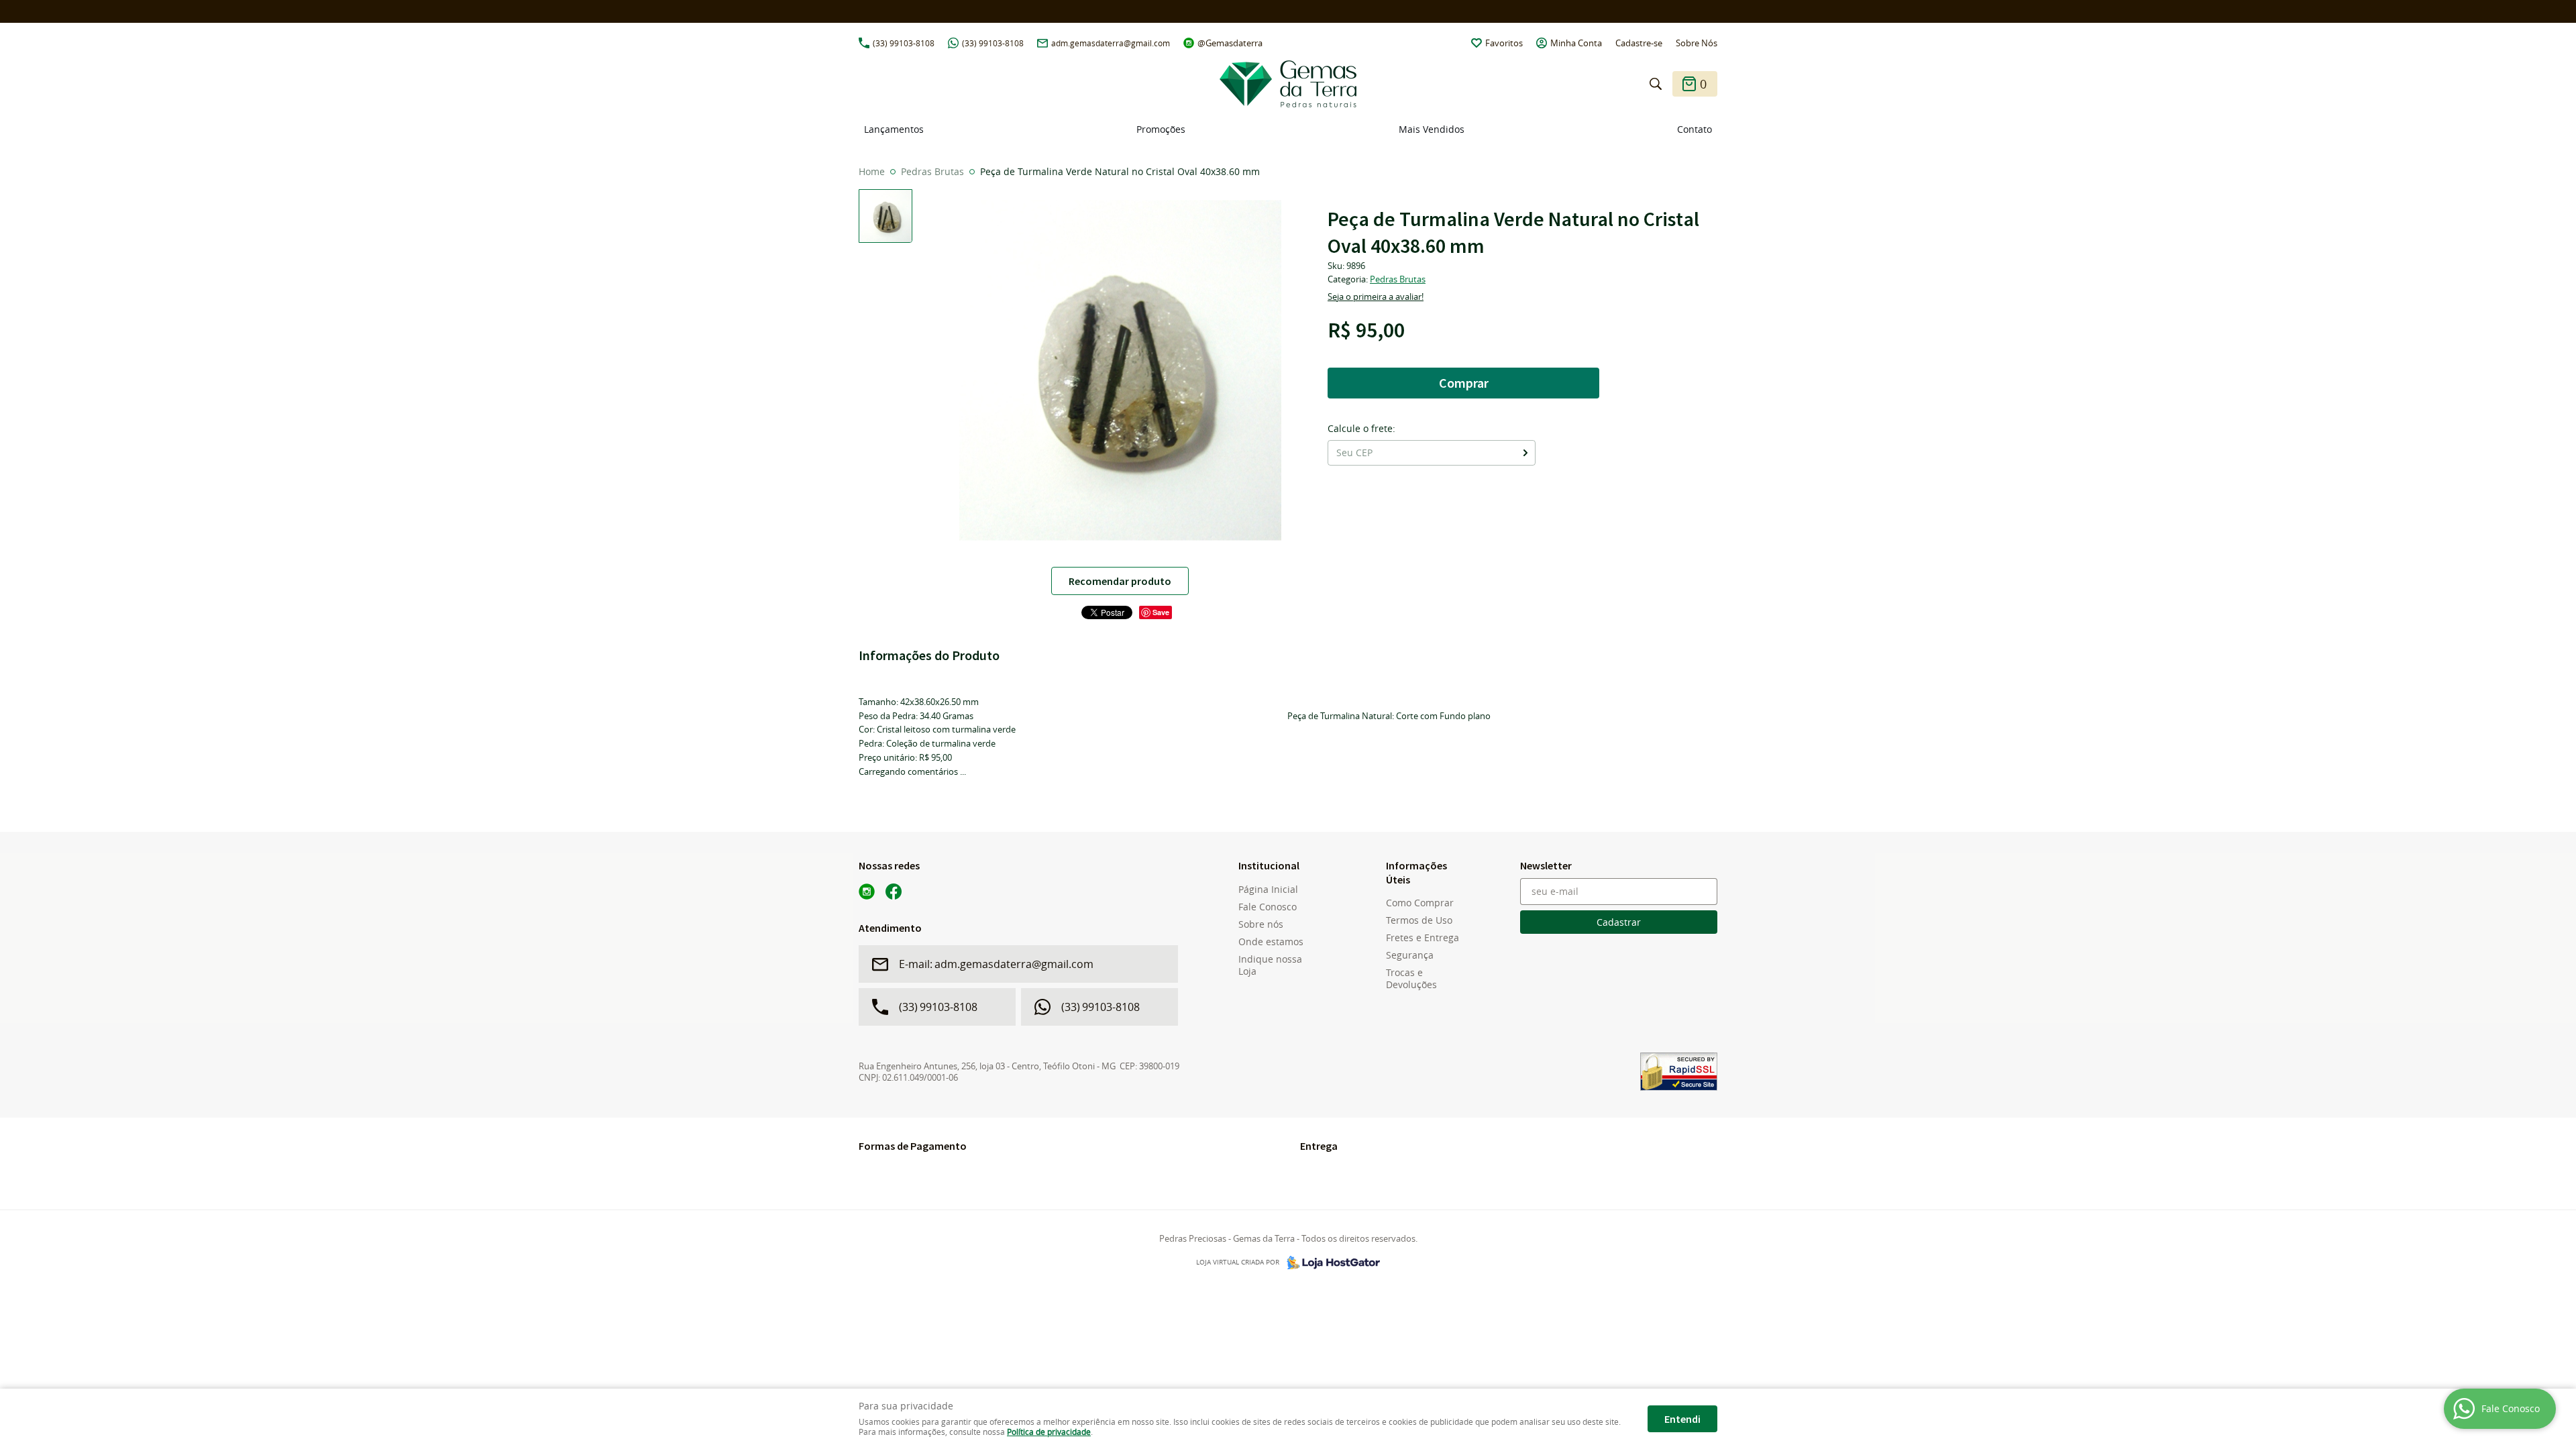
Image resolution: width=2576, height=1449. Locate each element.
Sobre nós (1261, 924)
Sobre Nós (1697, 43)
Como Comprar (1420, 903)
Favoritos (1504, 43)
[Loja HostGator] (1330, 1263)
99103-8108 (904, 43)
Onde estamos (1271, 942)
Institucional (1269, 865)
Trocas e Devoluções (1411, 979)
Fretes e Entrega (1423, 938)
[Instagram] (867, 892)
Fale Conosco (1268, 907)
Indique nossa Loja (1270, 965)
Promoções (1161, 129)
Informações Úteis (1416, 872)
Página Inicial (1268, 890)
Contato (1695, 129)
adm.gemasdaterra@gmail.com (1111, 43)
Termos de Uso (1419, 920)
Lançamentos (894, 129)
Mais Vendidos (1432, 129)
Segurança (1410, 955)
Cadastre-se (1639, 43)
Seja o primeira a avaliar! (1376, 297)
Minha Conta (1576, 43)
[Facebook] (894, 892)
